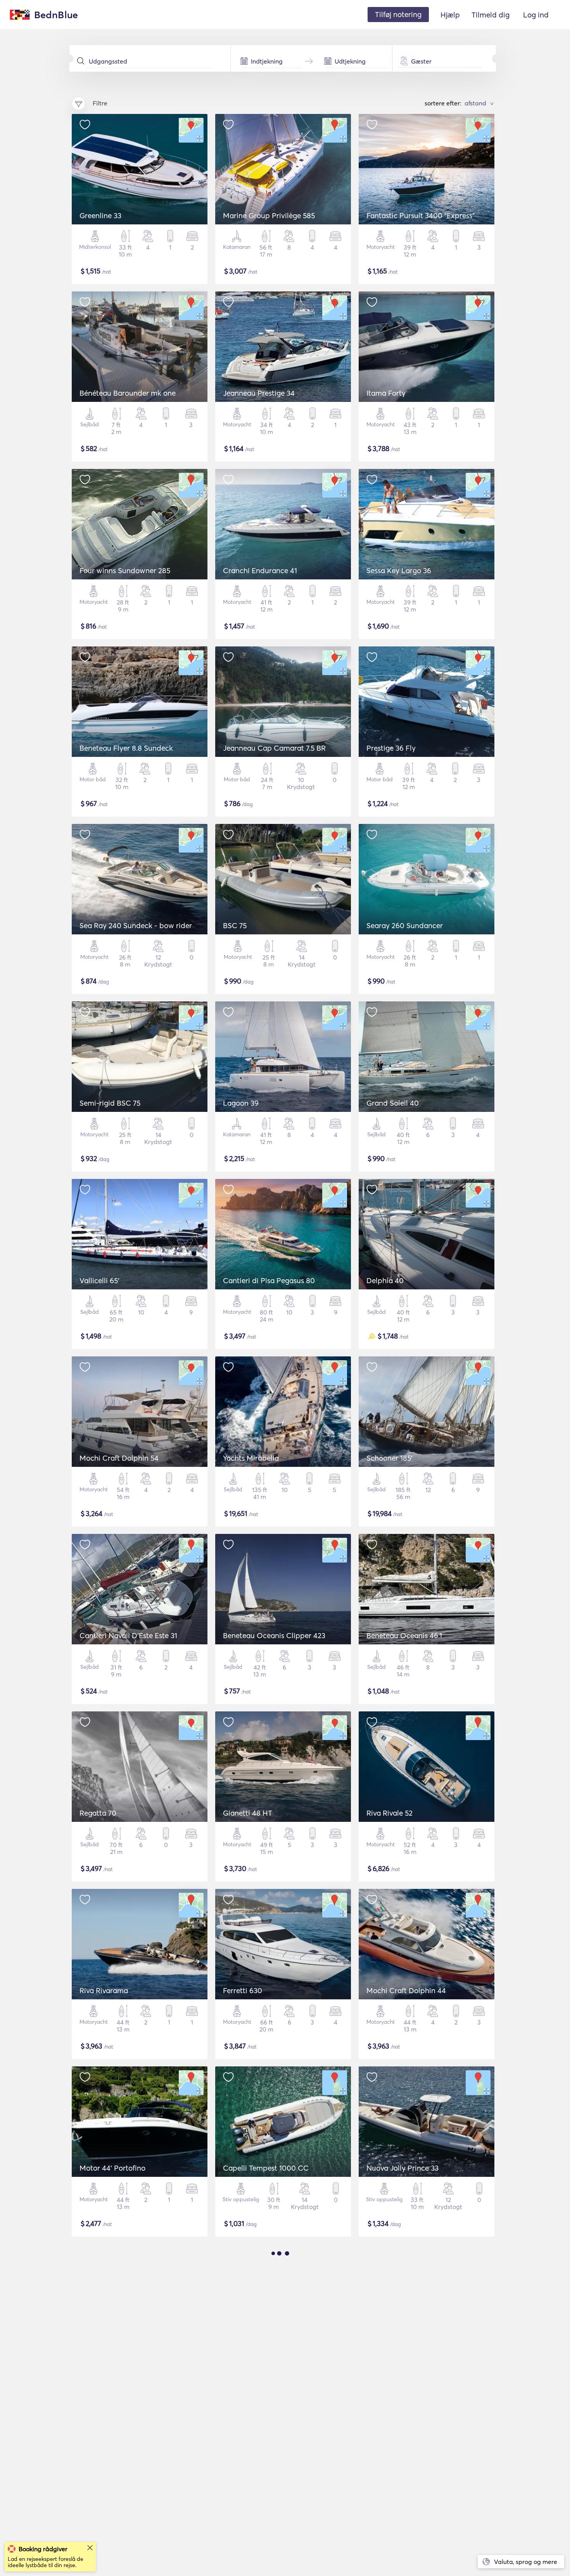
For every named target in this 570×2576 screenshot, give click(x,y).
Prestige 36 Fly (391, 748)
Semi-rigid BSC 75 (110, 1103)
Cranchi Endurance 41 (260, 570)
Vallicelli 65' (99, 1280)
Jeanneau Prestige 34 (259, 393)
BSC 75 (235, 925)
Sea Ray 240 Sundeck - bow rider (136, 925)
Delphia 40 (385, 1280)
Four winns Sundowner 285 (125, 570)
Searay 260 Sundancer (405, 925)
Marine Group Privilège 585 (269, 215)
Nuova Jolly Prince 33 (402, 2168)
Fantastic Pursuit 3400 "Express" (421, 215)
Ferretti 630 (243, 1990)
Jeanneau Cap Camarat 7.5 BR (274, 748)
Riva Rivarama (104, 1990)
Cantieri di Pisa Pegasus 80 (269, 1280)
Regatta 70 (98, 1813)
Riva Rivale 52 (389, 1813)
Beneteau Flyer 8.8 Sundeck (126, 748)
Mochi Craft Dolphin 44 (406, 1990)
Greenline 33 (100, 215)
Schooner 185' (389, 1458)
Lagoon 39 (241, 1103)
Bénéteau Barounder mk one (128, 393)
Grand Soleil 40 (393, 1103)
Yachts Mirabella (251, 1458)
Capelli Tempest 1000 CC (266, 2168)
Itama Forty (386, 393)
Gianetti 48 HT (248, 1813)
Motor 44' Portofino (112, 2168)
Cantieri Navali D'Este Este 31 (128, 1635)
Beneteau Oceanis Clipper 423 (274, 1635)
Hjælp (450, 15)
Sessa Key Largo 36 (399, 570)
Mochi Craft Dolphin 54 (119, 1458)
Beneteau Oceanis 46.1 (404, 1635)
